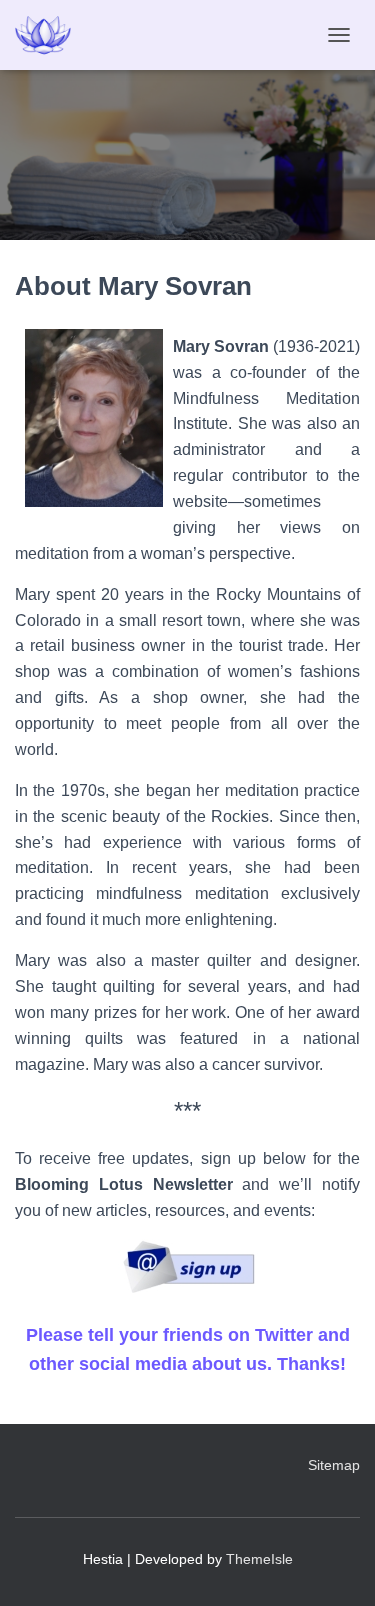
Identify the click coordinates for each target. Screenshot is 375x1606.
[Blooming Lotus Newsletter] (188, 1265)
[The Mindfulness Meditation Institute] (50, 35)
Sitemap (334, 1465)
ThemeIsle (259, 1559)
